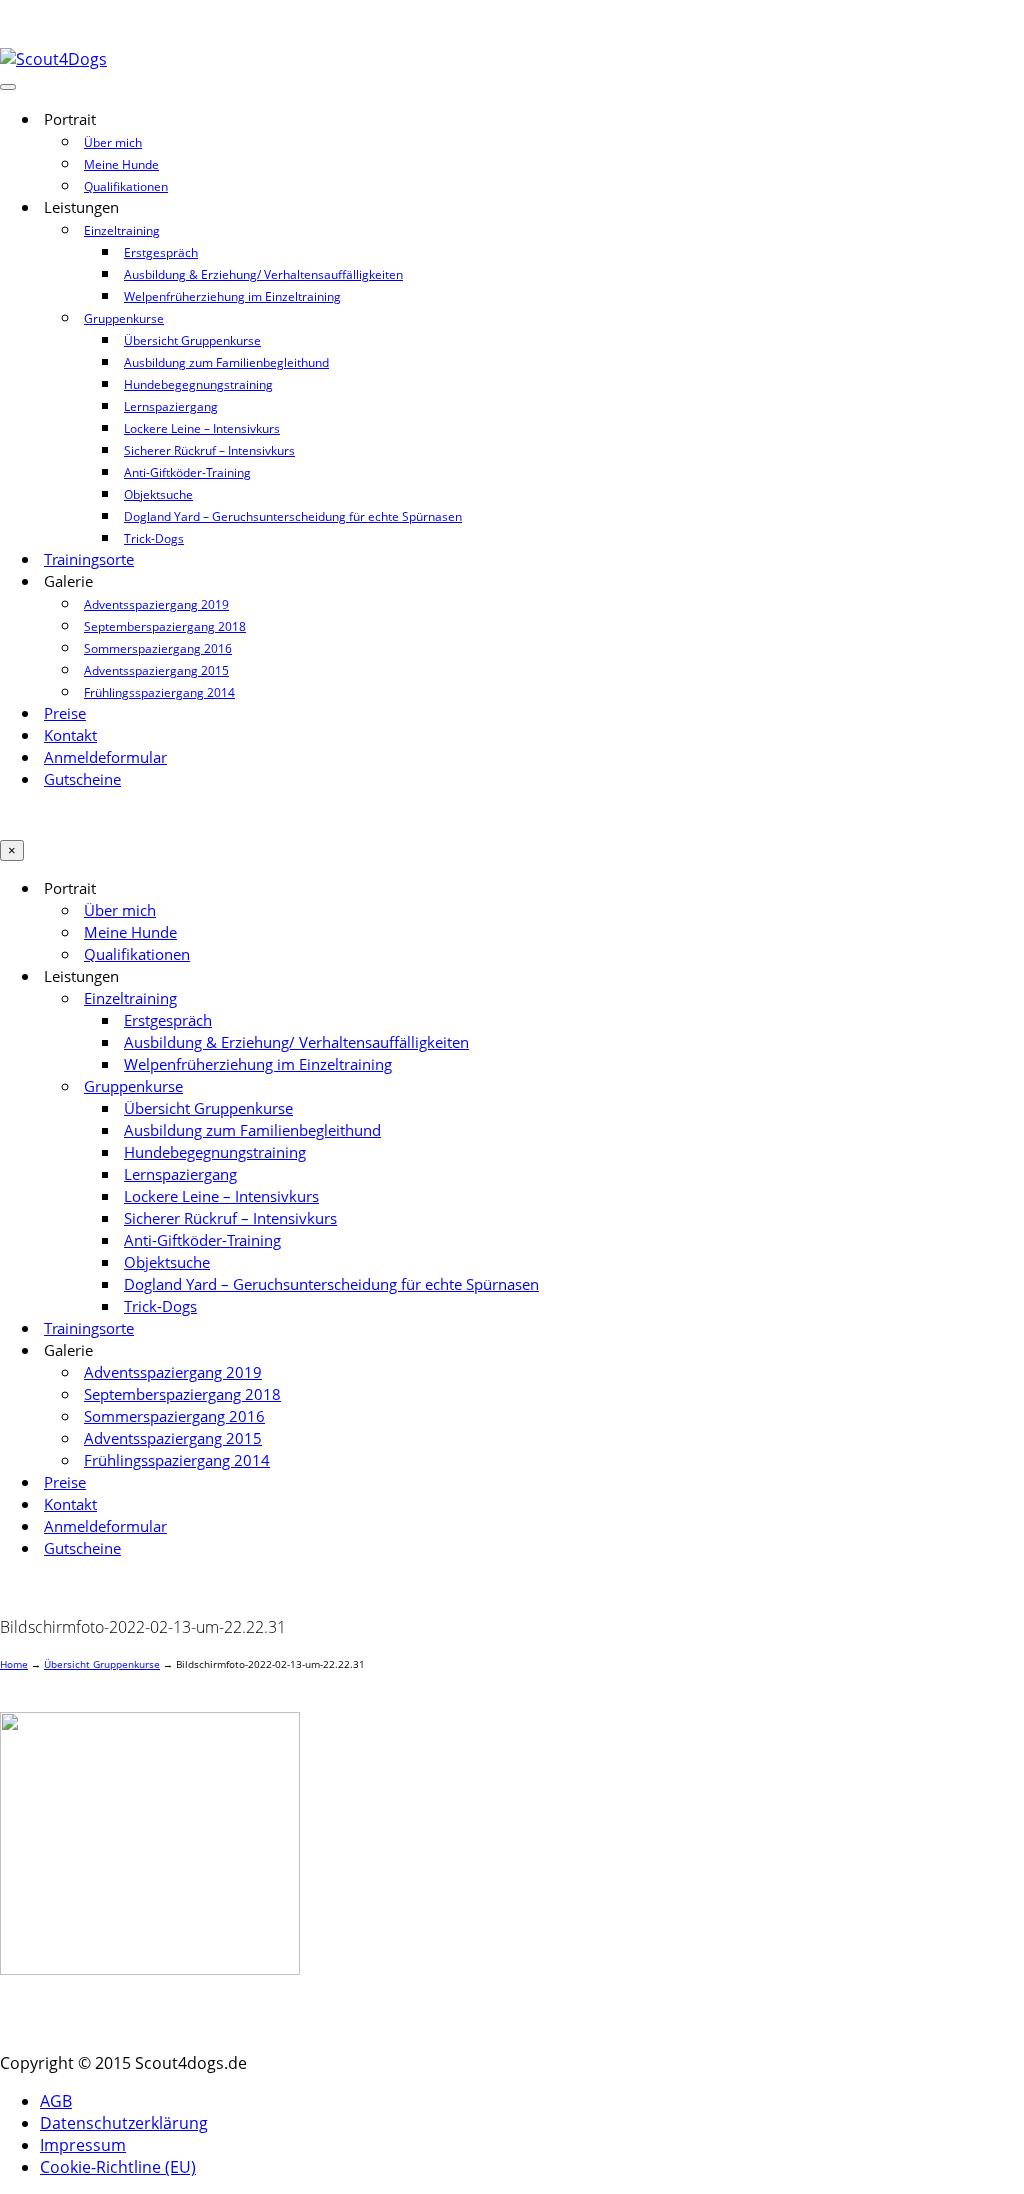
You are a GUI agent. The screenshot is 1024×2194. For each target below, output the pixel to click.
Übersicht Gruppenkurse (192, 340)
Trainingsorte (89, 559)
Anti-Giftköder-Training (187, 472)
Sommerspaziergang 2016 (158, 648)
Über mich (113, 142)
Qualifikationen (126, 186)
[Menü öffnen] (8, 87)
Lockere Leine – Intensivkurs (202, 428)
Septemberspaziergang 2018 (165, 626)
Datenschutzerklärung (124, 2123)
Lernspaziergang (171, 406)
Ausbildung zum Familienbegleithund (226, 362)
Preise (65, 713)
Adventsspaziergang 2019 (156, 604)
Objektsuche (158, 494)
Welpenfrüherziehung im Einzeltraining (232, 296)
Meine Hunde (121, 164)
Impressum (83, 2145)
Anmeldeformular (105, 757)
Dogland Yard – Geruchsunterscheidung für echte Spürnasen (293, 516)
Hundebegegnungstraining (198, 384)
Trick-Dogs (154, 538)
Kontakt (70, 735)
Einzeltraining (122, 230)
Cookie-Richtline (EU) (118, 2167)
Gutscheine (82, 779)
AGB (56, 2101)
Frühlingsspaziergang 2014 (159, 692)
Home (14, 1664)
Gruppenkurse (124, 318)
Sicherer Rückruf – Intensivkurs (209, 450)
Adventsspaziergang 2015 (156, 670)
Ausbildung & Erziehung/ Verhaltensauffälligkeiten (263, 274)
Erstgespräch (161, 252)
